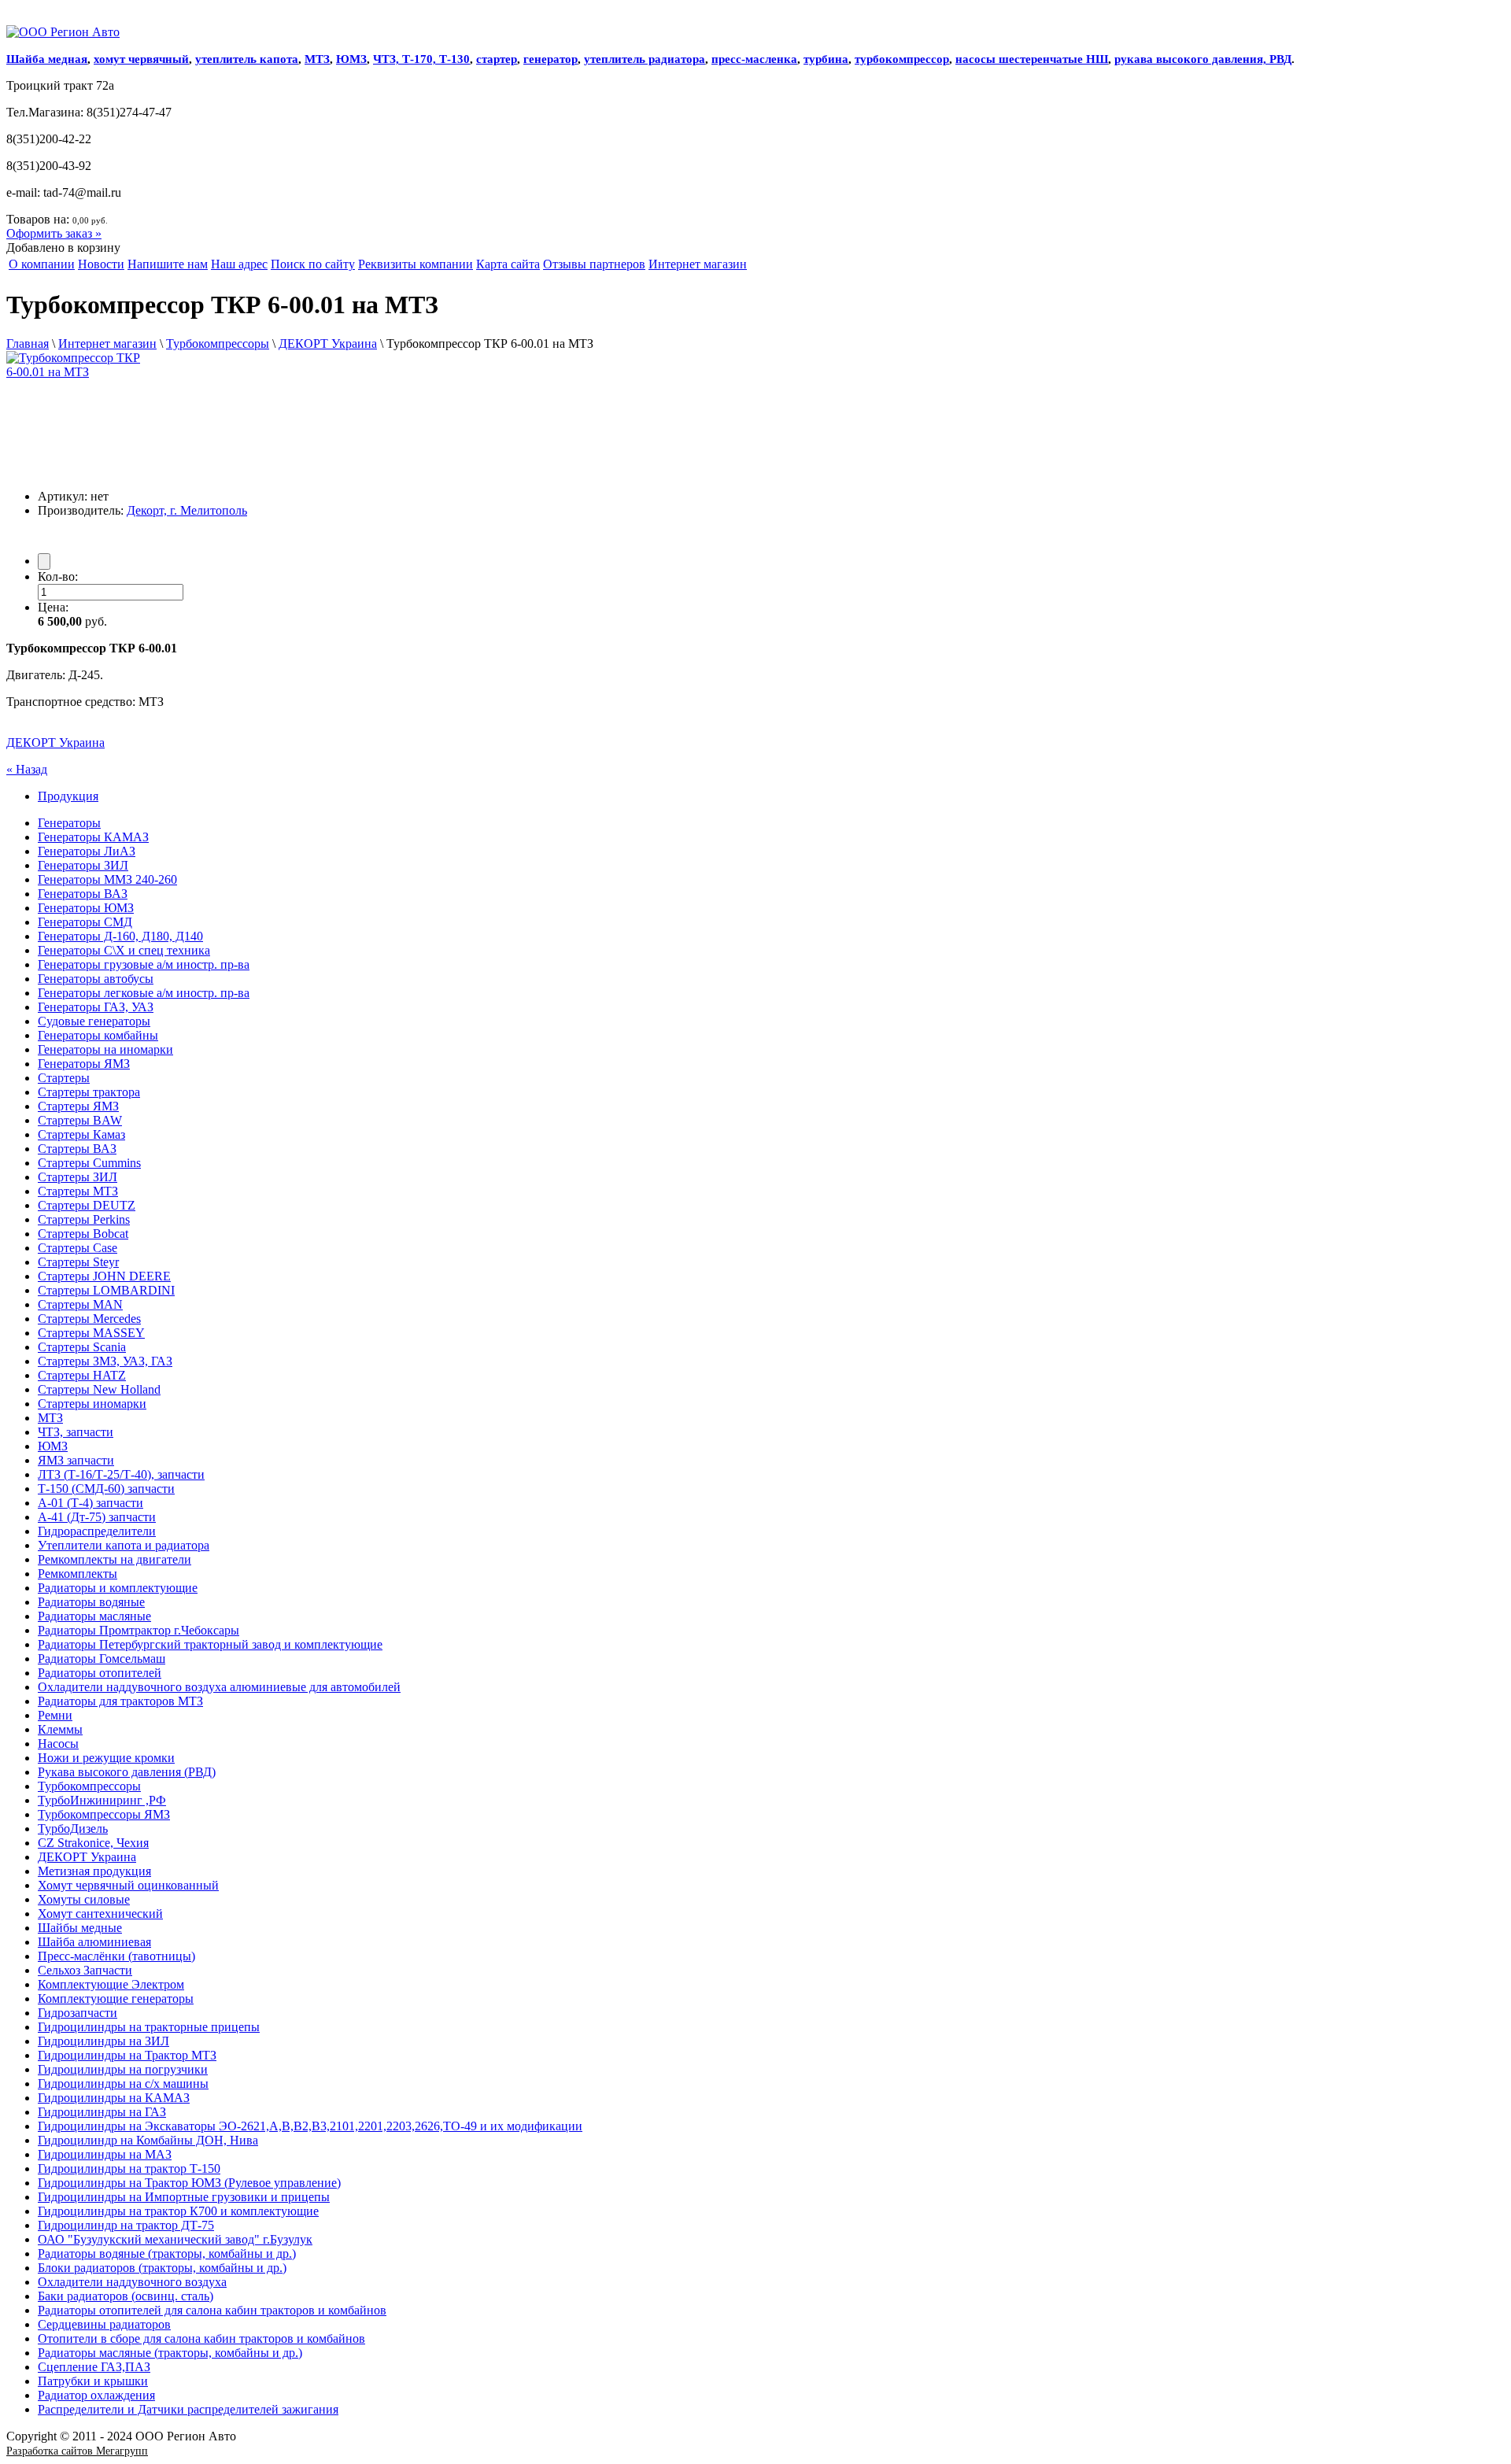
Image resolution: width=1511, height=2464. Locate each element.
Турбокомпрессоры (218, 344)
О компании (42, 264)
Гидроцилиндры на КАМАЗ (114, 2098)
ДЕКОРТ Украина (328, 344)
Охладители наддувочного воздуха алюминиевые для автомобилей (219, 1687)
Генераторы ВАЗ (83, 894)
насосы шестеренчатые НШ (1032, 59)
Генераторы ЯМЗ (84, 1064)
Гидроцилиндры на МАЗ (105, 2154)
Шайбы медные (80, 1928)
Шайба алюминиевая (94, 1942)
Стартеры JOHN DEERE (104, 1276)
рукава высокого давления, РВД (1203, 59)
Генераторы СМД (85, 922)
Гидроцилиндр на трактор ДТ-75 (126, 2225)
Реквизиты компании (416, 264)
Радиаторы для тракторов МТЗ (120, 1701)
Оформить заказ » (54, 233)
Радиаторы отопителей (100, 1673)
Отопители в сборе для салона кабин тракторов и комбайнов (201, 2338)
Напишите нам (168, 264)
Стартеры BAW (80, 1120)
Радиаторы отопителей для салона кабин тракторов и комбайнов (212, 2310)
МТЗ (317, 59)
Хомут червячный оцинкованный (128, 1885)
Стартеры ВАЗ (77, 1149)
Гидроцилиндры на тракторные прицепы (149, 2027)
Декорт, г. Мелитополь (187, 510)
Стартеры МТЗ (78, 1191)
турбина (826, 59)
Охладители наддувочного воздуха (132, 2282)
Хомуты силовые (84, 1899)
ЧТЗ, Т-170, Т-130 (421, 59)
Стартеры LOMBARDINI (106, 1290)
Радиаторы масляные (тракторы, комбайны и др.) (170, 2353)
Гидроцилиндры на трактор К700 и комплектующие (178, 2211)
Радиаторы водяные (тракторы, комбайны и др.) (167, 2253)
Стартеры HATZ (82, 1375)
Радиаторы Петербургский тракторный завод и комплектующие (210, 1644)
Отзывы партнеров (594, 264)
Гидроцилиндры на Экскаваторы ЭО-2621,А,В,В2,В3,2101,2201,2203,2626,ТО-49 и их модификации (310, 2126)
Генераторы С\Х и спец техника (124, 950)
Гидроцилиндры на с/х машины (123, 2084)
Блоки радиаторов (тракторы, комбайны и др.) (162, 2268)
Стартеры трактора (89, 1092)
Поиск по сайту (313, 264)
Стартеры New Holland (99, 1389)
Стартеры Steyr (78, 1262)
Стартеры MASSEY (91, 1333)
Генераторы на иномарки (105, 1049)
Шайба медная (47, 59)
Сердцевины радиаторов (104, 2324)
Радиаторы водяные (91, 1602)
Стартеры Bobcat (83, 1234)
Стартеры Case (78, 1248)
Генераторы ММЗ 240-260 (107, 879)
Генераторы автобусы (96, 979)
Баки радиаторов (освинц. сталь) (126, 2296)
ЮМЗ (351, 59)
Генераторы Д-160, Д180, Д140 (120, 936)
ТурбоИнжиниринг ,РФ (102, 1800)
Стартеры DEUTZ (87, 1205)
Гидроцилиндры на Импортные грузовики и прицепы (184, 2197)
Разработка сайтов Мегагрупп (77, 2451)
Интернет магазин (698, 264)
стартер (497, 59)
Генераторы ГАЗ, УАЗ (96, 1007)
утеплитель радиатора (645, 59)
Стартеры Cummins (89, 1163)
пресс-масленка (754, 59)
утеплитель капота (247, 59)
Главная (28, 344)
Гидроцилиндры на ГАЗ (102, 2112)
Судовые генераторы (94, 1021)
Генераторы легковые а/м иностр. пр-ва (144, 993)
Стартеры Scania (82, 1347)
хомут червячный (141, 59)
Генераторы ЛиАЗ (87, 851)
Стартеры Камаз (81, 1134)
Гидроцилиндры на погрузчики (123, 2069)
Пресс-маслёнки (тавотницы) (116, 1956)
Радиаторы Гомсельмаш (102, 1659)
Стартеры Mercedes (89, 1319)
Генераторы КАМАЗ (93, 837)
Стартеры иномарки (92, 1404)
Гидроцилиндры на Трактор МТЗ (127, 2055)
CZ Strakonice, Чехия (93, 1843)
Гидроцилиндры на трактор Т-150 (129, 2168)
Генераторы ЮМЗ (86, 908)
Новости (101, 264)
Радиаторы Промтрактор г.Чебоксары (139, 1630)
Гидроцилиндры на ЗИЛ (103, 2041)
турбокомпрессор (902, 59)
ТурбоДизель (73, 1829)
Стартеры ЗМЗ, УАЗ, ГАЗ (105, 1361)
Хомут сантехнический (100, 1914)
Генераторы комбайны (98, 1035)
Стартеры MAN (80, 1304)
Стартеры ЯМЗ (78, 1106)
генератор (550, 59)
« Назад (27, 769)
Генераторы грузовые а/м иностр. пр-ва (144, 964)
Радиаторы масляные (94, 1616)
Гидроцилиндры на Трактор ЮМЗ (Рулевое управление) (189, 2183)
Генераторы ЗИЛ (83, 865)
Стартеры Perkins (84, 1219)
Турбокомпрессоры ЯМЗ (104, 1814)
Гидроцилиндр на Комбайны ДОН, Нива (148, 2140)
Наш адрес (239, 264)
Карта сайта (508, 264)
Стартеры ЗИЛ (78, 1177)
